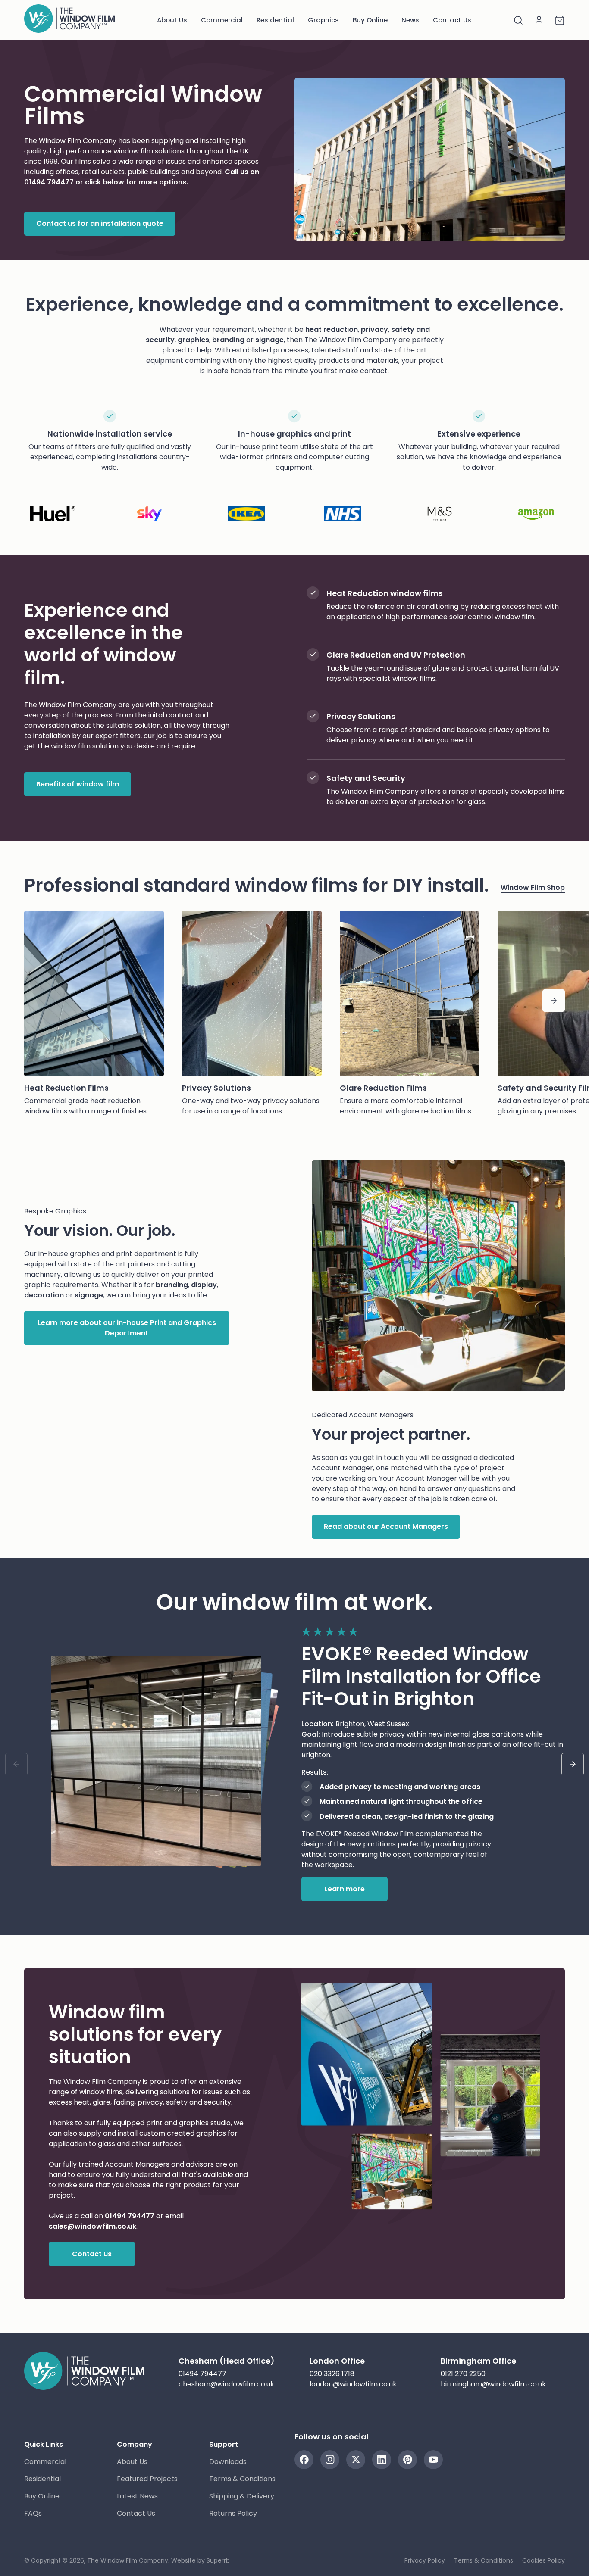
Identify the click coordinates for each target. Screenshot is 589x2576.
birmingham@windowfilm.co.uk (493, 2384)
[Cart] (560, 20)
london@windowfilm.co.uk (353, 2384)
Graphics (323, 20)
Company (135, 2444)
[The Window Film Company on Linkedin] (382, 2460)
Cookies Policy (544, 2560)
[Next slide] (573, 1764)
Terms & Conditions (242, 2479)
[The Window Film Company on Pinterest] (407, 2460)
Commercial (222, 20)
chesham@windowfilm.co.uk (226, 2384)
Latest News (137, 2496)
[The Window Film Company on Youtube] (433, 2460)
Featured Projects (147, 2479)
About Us (172, 20)
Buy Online (370, 20)
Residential (275, 20)
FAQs (33, 2513)
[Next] (554, 1001)
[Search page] (518, 20)
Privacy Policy (425, 2560)
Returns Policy (233, 2513)
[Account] (539, 20)
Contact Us (452, 20)
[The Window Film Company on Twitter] (356, 2460)
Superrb (218, 2560)
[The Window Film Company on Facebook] (304, 2460)
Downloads (228, 2462)
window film (133, 151)
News (410, 20)
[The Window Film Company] (69, 20)
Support (224, 2444)
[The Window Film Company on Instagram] (330, 2460)
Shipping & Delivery (242, 2496)
